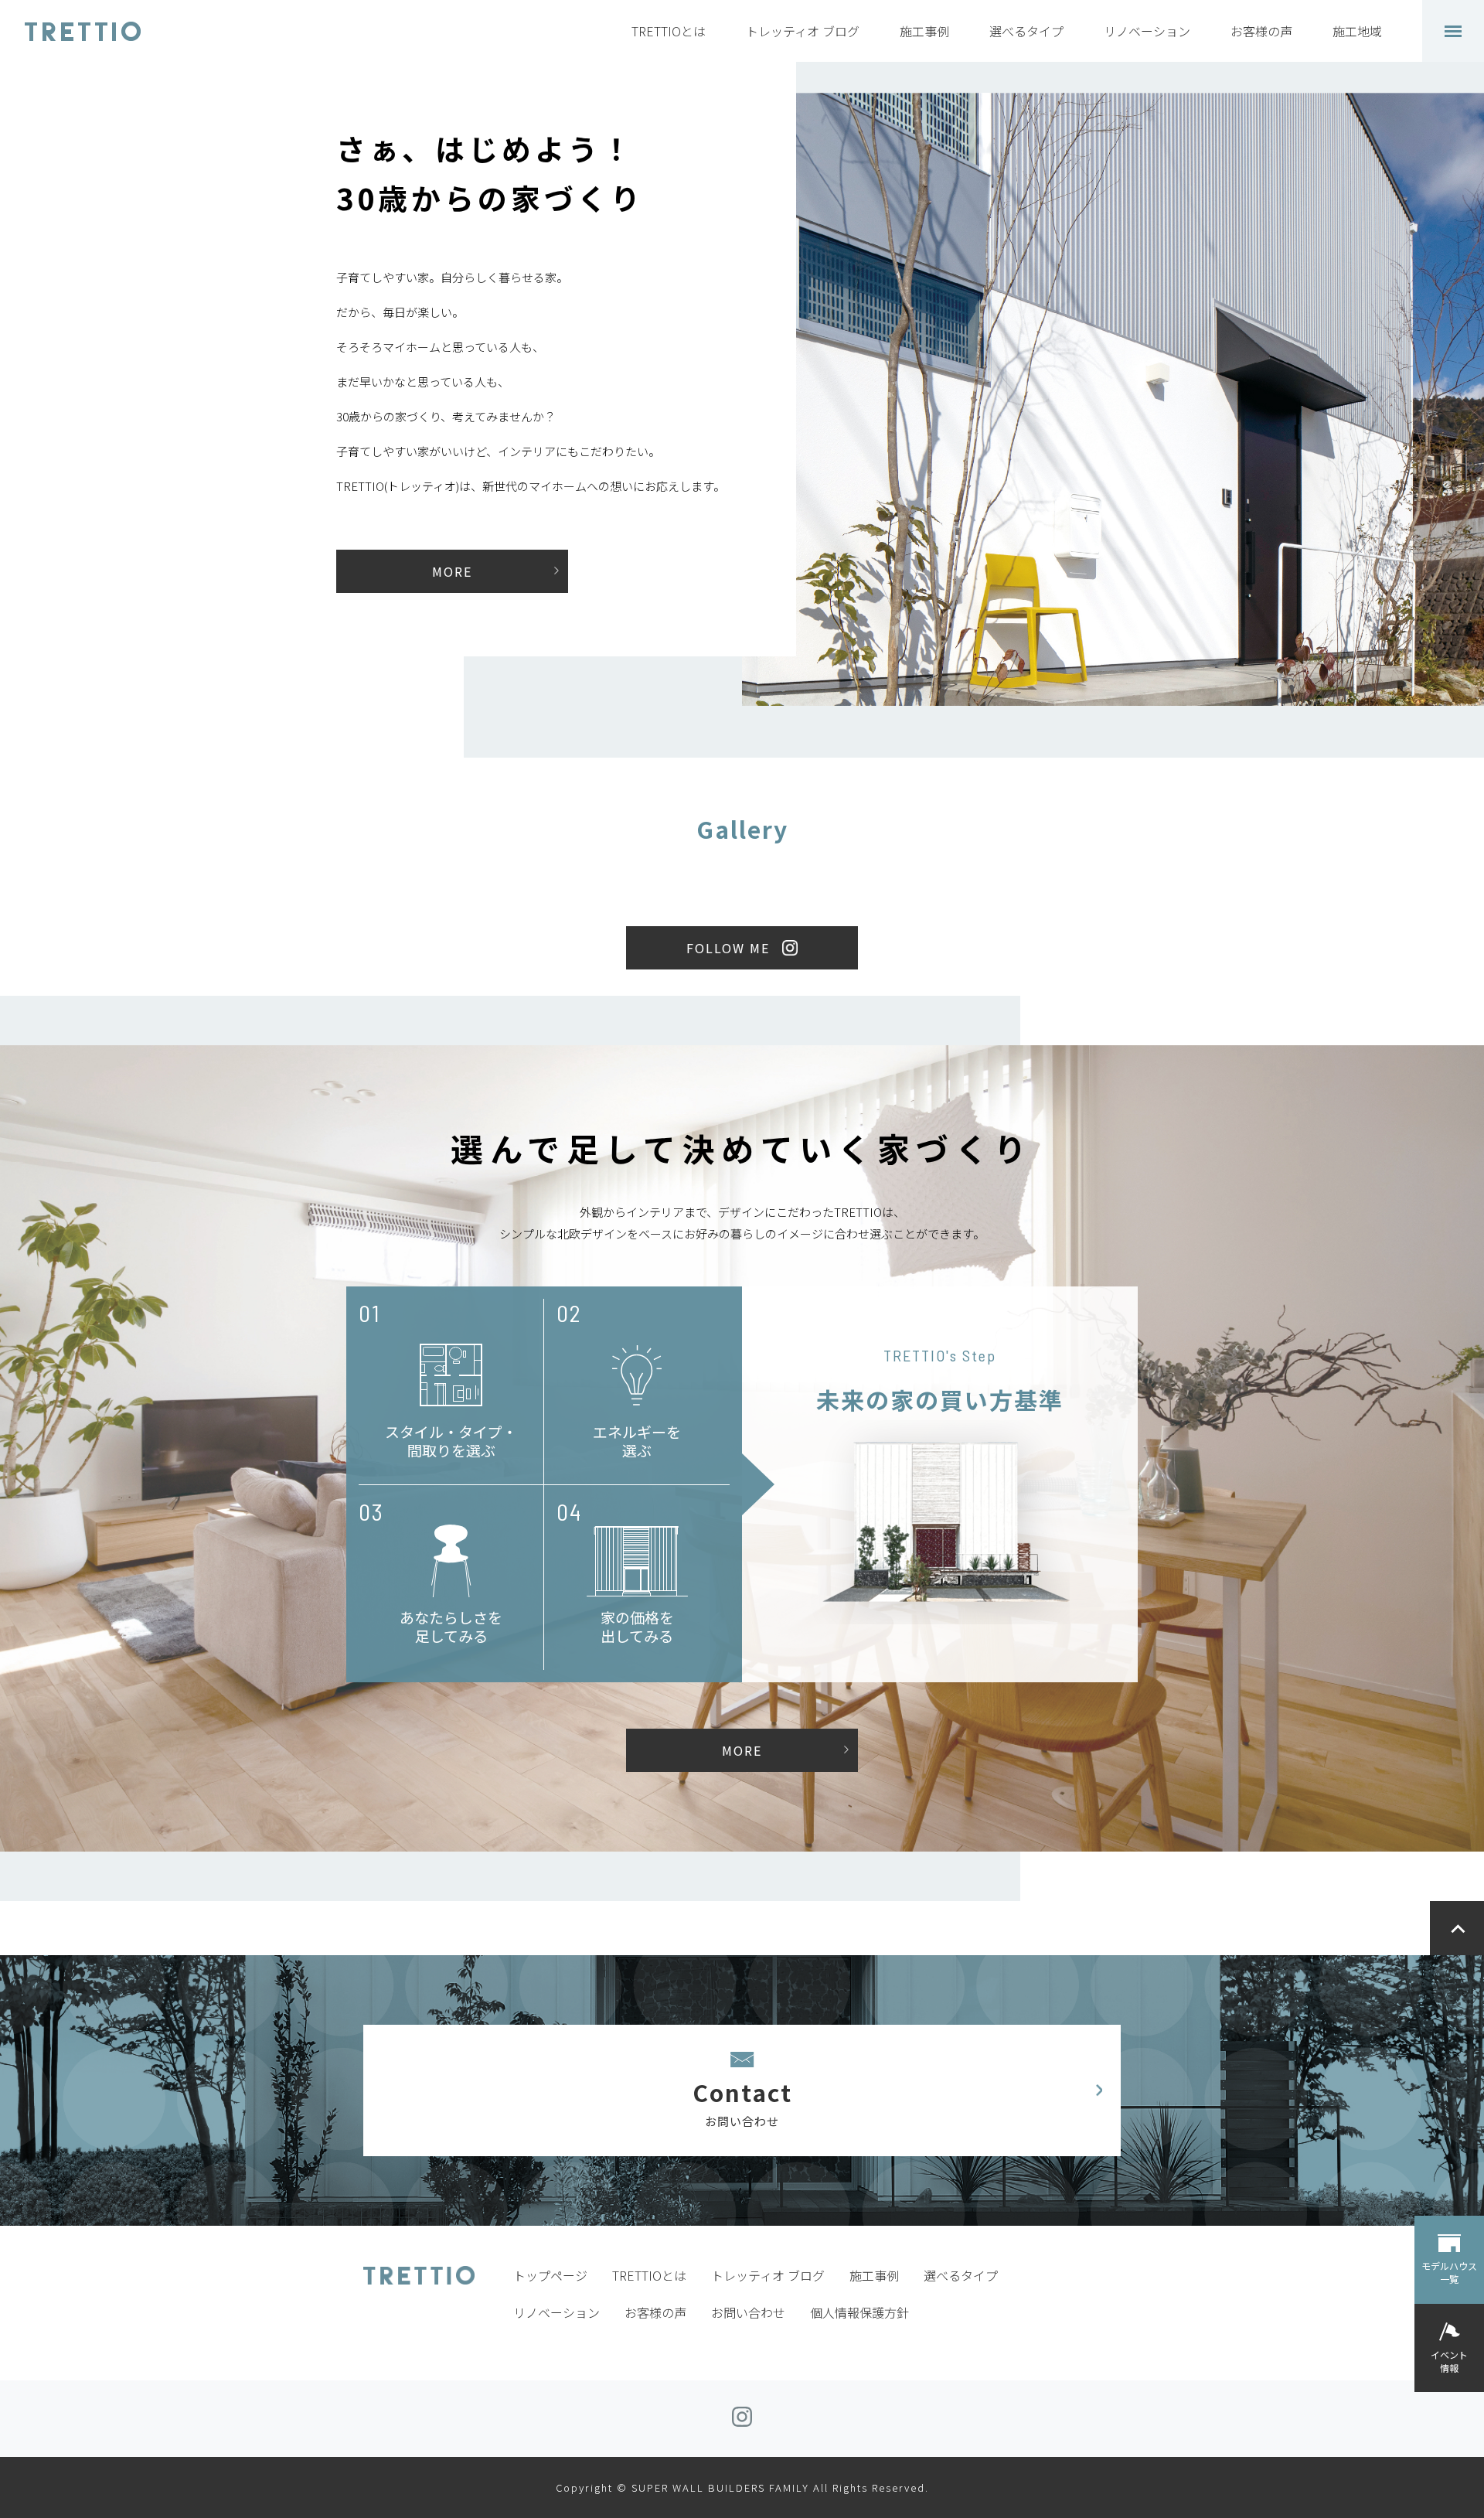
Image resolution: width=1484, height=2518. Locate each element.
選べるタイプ (1026, 31)
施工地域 (1357, 31)
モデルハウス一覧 (1449, 2272)
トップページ (550, 2275)
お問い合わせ (748, 2312)
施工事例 (924, 31)
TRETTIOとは (669, 31)
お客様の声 (1261, 31)
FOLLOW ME (728, 948)
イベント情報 (1449, 2361)
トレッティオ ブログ (803, 31)
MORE (452, 571)
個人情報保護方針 (859, 2312)
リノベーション (1147, 31)
